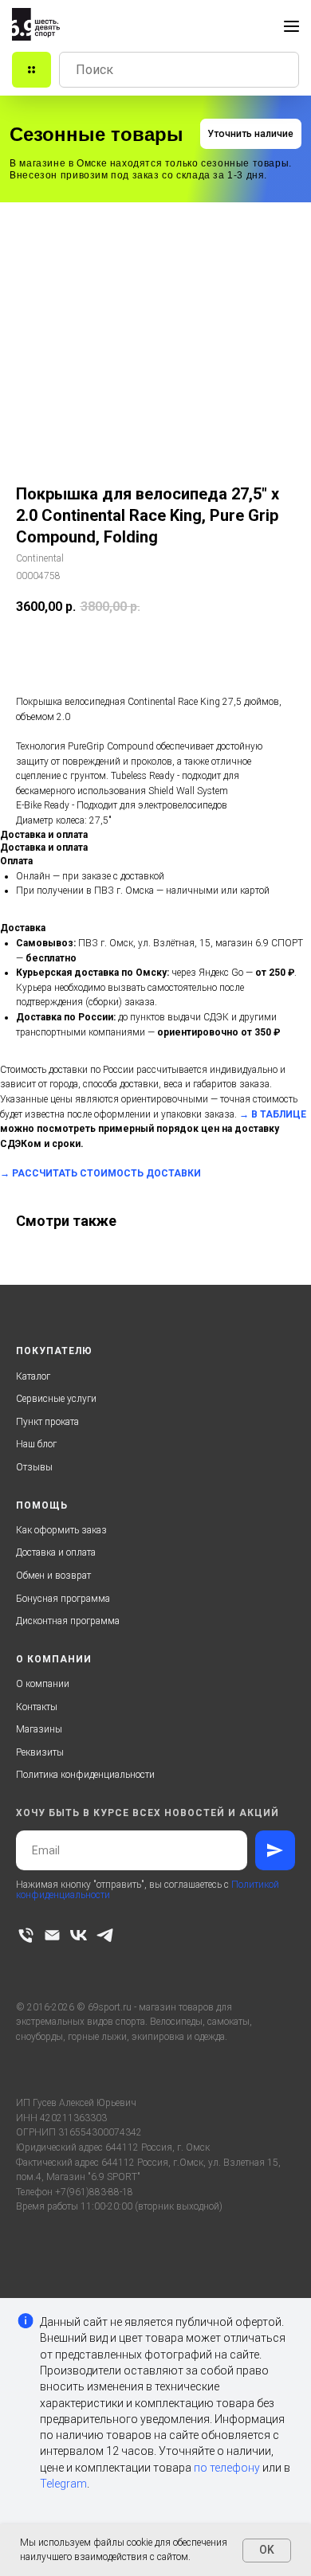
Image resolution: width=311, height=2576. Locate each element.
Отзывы (34, 1467)
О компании (43, 1684)
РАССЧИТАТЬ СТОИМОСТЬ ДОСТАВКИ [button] (106, 1173)
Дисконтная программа (68, 1621)
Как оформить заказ (61, 1530)
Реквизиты (40, 1752)
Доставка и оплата (56, 1552)
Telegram (63, 2484)
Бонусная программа (63, 1599)
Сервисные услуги (56, 1399)
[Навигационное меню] (291, 26)
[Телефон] (26, 1935)
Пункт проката (47, 1422)
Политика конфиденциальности (85, 1775)
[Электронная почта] (52, 1935)
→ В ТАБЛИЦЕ (273, 1114)
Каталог (33, 1376)
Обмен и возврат (53, 1576)
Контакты (37, 1707)
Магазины (39, 1729)
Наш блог (36, 1444)
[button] (251, 134)
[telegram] (105, 1935)
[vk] (79, 1935)
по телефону (227, 2468)
